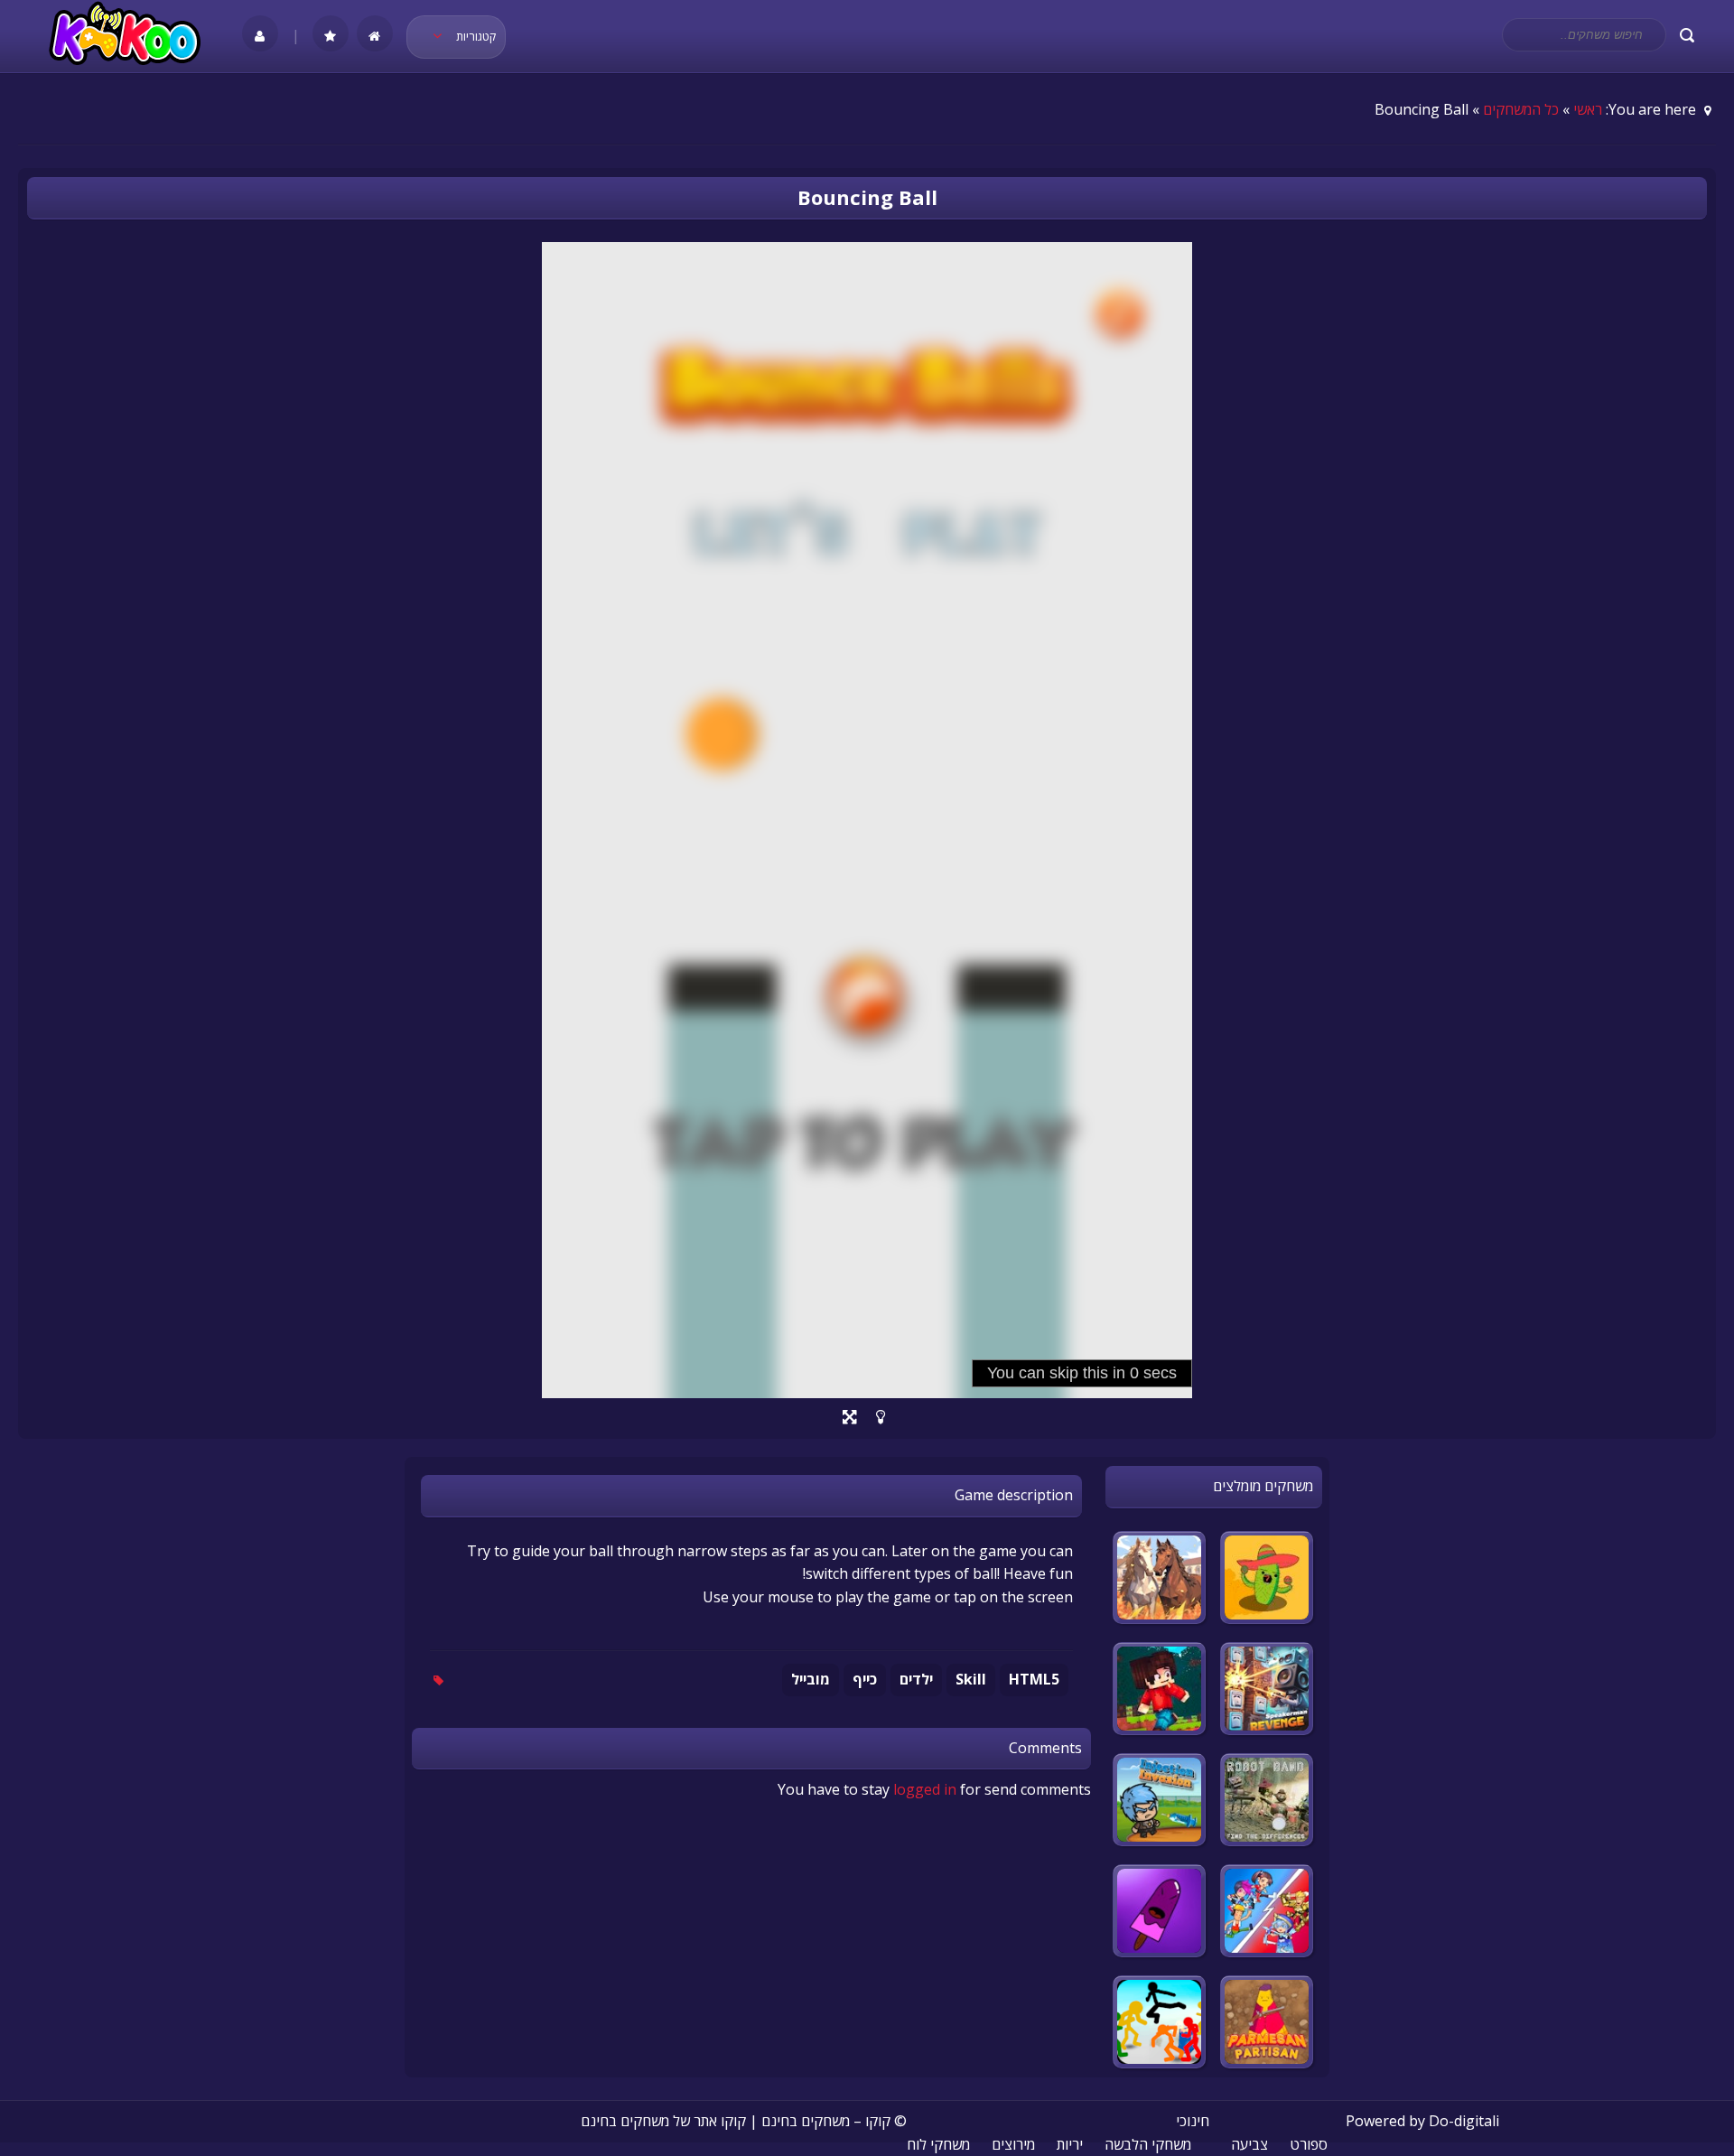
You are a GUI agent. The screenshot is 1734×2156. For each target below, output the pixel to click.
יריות (1070, 2144)
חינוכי (1193, 2121)
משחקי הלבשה (1148, 2144)
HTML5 (1034, 1679)
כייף (865, 1679)
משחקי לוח (938, 2144)
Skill (971, 1679)
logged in (925, 1789)
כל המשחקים (1521, 109)
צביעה (1249, 2144)
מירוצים (1013, 2144)
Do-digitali (1464, 2121)
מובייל (811, 1679)
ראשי (1588, 109)
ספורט (1309, 2144)
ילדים (916, 1679)
